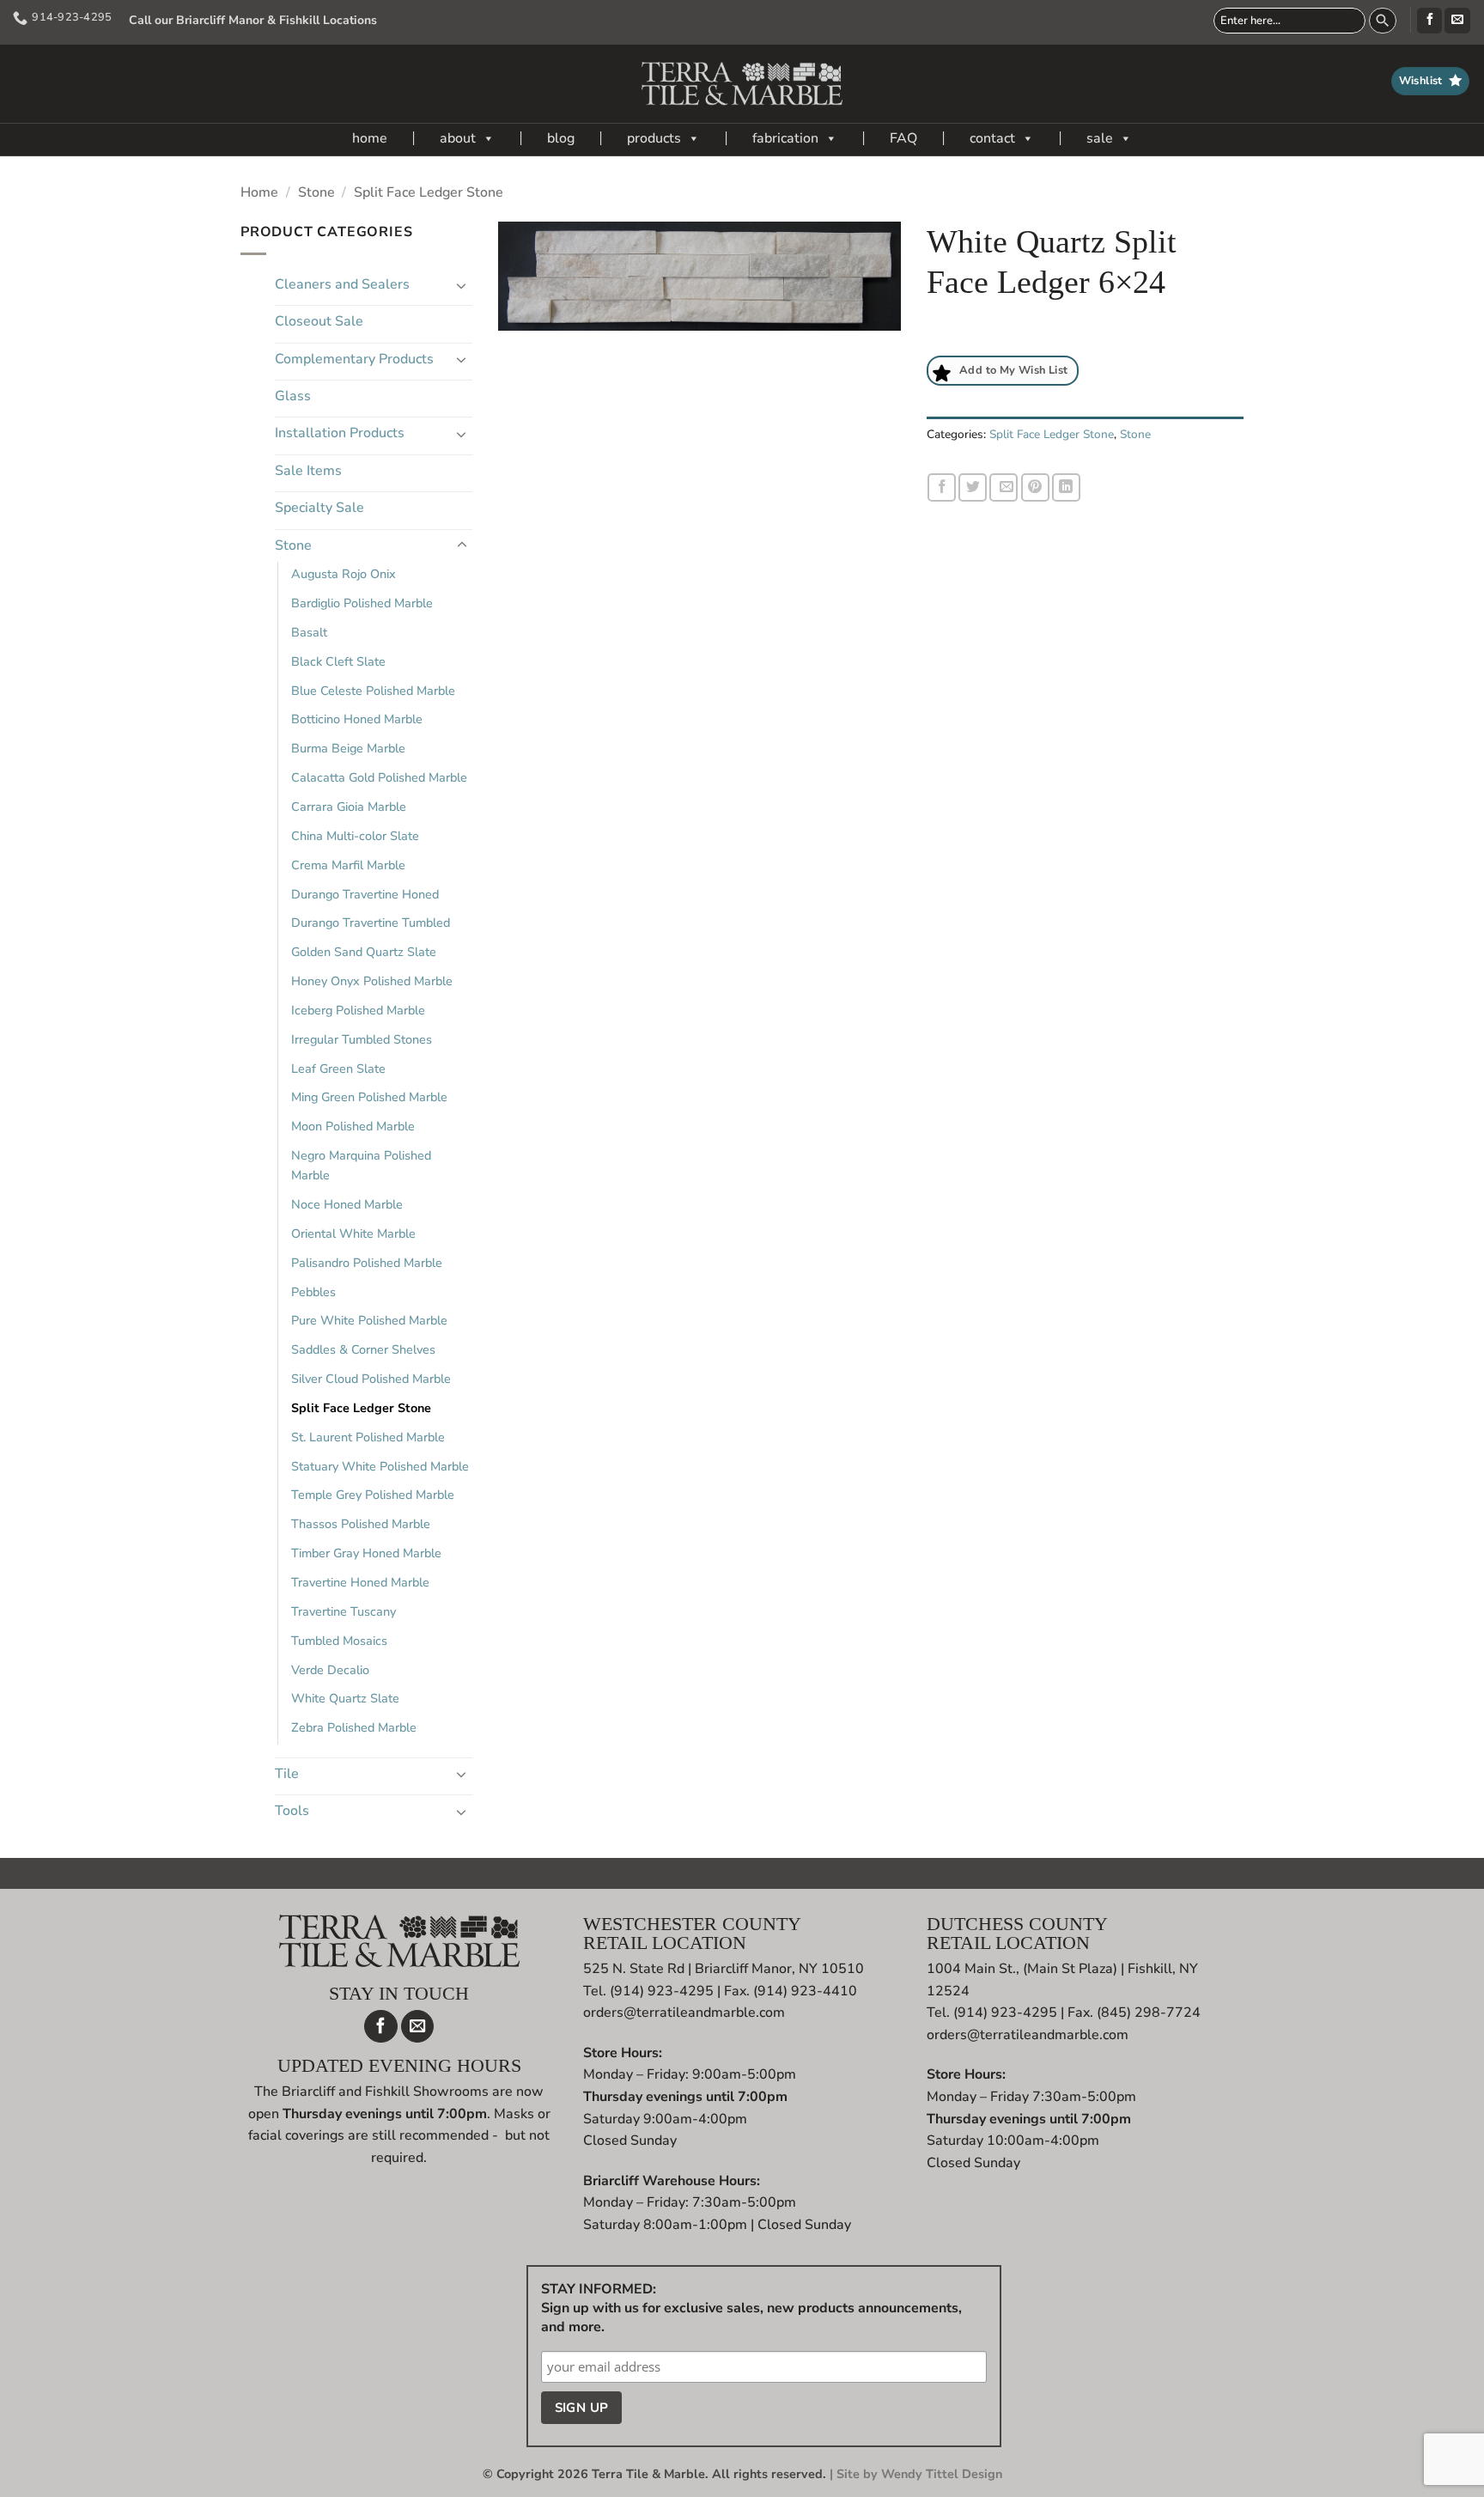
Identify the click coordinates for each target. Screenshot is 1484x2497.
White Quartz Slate (345, 1698)
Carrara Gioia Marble (349, 807)
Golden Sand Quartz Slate (364, 952)
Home (259, 192)
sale (1100, 138)
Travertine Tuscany (344, 1611)
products (654, 138)
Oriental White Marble (353, 1233)
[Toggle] (462, 285)
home (370, 138)
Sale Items (308, 471)
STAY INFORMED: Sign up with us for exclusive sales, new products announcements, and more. (751, 2308)
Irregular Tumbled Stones (362, 1039)
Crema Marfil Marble (348, 865)
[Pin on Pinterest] (1035, 487)
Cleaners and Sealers (342, 284)
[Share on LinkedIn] (1066, 487)
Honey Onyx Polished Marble (372, 981)
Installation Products (340, 433)
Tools (292, 1811)
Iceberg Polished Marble (358, 1010)
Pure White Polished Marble (369, 1320)
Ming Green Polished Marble (369, 1097)
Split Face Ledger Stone (429, 192)
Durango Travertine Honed (365, 894)
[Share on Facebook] (942, 487)
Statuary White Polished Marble (380, 1466)
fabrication (785, 138)
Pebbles (313, 1292)
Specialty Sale (319, 508)
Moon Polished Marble (353, 1126)
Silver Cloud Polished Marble (371, 1379)
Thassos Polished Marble (361, 1524)
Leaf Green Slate (338, 1069)
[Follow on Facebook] (1429, 21)
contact (992, 138)
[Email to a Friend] (1004, 487)
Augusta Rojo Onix (344, 574)
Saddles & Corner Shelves (363, 1349)
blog (561, 138)
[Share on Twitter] (973, 487)
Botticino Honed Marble (357, 719)
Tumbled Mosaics (339, 1641)
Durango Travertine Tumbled (371, 923)
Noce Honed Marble (347, 1204)
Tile (287, 1774)
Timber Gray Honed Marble (366, 1553)
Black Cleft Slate (338, 661)
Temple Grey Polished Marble (373, 1495)
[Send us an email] (1457, 21)
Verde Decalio (330, 1670)
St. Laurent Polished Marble (368, 1437)
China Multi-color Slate (355, 836)
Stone (316, 192)
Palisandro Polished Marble (367, 1263)
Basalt (309, 632)
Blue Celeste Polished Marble (373, 691)
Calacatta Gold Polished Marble (379, 777)
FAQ (903, 138)
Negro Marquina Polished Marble (361, 1165)
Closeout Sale (319, 321)
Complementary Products (354, 359)
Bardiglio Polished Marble (362, 603)
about (458, 138)
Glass (293, 396)
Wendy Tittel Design (942, 2474)
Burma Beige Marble (348, 748)
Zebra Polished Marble (354, 1727)
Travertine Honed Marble (360, 1582)
